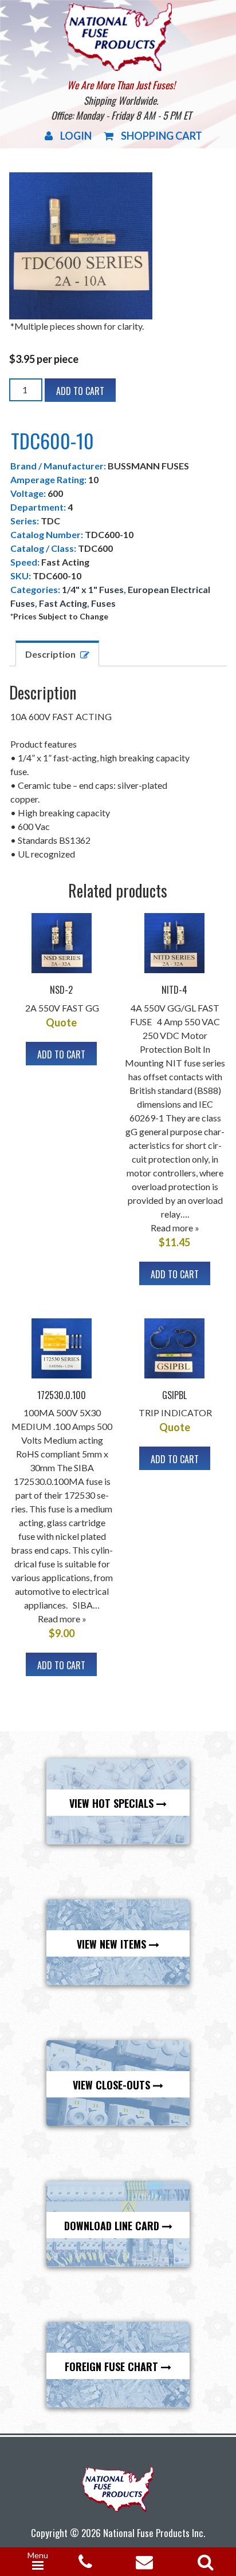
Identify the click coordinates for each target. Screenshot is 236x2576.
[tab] (57, 653)
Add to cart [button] (61, 1054)
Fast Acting (63, 603)
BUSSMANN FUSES (148, 466)
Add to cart (80, 391)
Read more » (175, 1228)
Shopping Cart (162, 136)
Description (50, 654)
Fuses (103, 603)
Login (76, 136)
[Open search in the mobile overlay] (203, 2558)
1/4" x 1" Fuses (93, 589)
